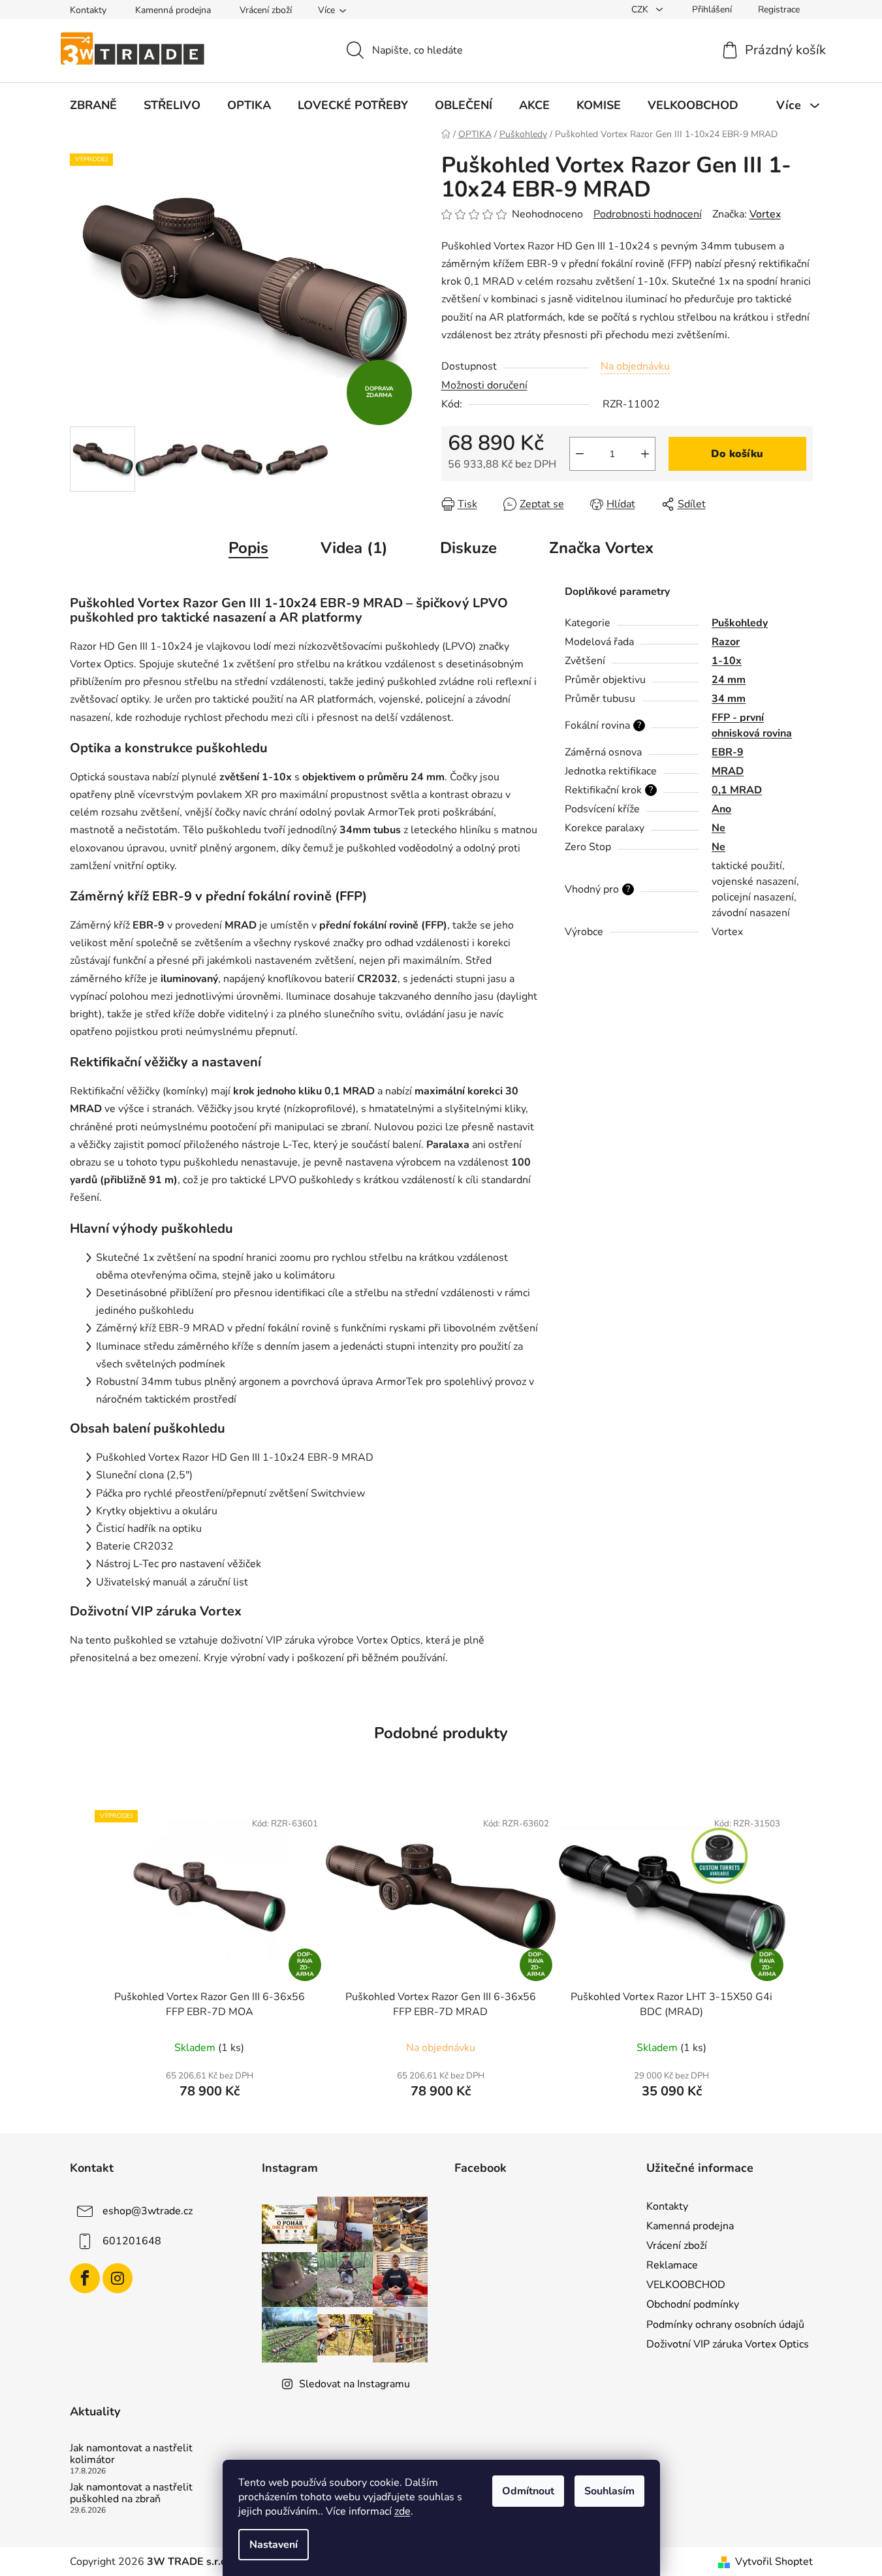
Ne (718, 828)
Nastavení (274, 2545)
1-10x (727, 661)
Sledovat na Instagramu (354, 2384)
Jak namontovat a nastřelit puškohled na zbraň (131, 2493)
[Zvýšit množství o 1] (645, 454)
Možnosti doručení (484, 385)
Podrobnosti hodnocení (648, 214)
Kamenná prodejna (173, 10)
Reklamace (672, 2265)
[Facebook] (85, 2278)
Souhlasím (609, 2491)
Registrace (779, 9)
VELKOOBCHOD (686, 2285)
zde (402, 2511)
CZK (641, 9)
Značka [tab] (601, 548)
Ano (721, 809)
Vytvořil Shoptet (774, 2562)
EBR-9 (728, 752)
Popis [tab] (248, 548)
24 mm (729, 680)
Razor (726, 642)
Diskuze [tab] (468, 548)
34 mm (729, 699)
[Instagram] (118, 2278)
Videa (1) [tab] (354, 548)
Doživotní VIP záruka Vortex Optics (728, 2344)
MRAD (728, 771)
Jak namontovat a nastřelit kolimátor (131, 2454)
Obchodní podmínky (693, 2304)
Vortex (765, 214)
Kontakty (88, 10)
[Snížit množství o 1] (580, 454)
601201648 (132, 2241)
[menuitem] (93, 105)
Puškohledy (740, 623)
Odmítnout (528, 2491)
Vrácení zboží (266, 10)
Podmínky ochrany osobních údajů (725, 2325)
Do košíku (737, 454)
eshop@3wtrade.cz (148, 2211)
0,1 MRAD (737, 790)
